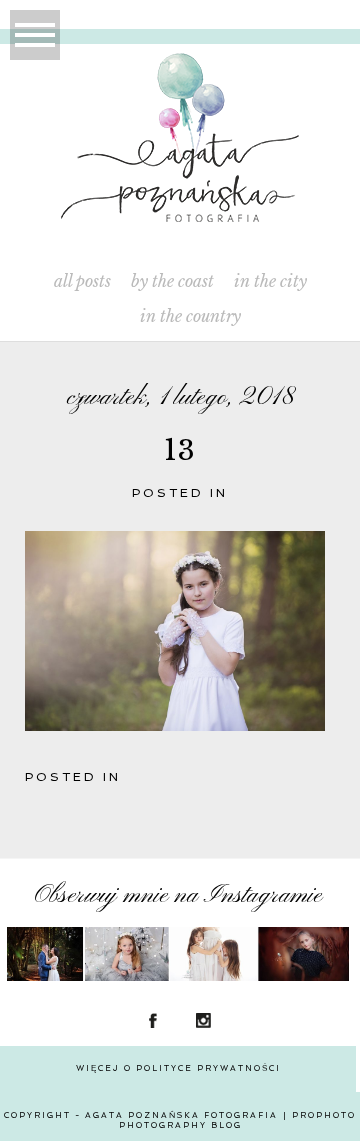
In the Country (190, 316)
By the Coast (172, 281)
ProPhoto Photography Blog (238, 1120)
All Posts (82, 281)
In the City (270, 281)
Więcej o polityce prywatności (178, 1068)
